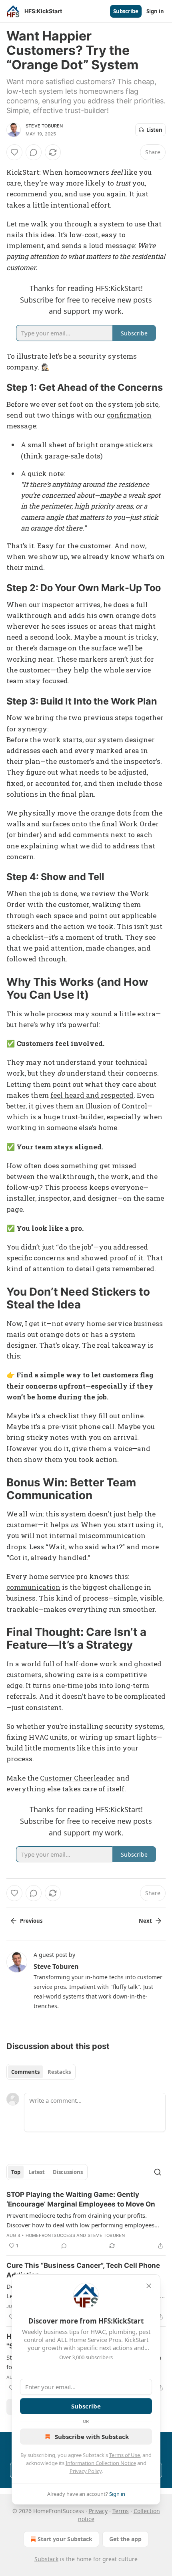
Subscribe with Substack (92, 2437)
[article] (86, 2220)
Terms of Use (125, 2455)
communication (33, 1587)
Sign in (155, 11)
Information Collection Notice (101, 2463)
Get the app (125, 2539)
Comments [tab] (25, 2072)
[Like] (14, 152)
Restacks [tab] (59, 2072)
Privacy (98, 2511)
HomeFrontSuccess (50, 2235)
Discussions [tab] (68, 2172)
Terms (121, 2511)
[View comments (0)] (34, 152)
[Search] (158, 2172)
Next (145, 1921)
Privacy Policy (86, 2471)
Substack (46, 2559)
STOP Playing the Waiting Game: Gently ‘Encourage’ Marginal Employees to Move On (81, 2199)
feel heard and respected (92, 1095)
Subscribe (126, 11)
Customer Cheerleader (77, 1778)
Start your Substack (65, 2539)
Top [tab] (16, 2172)
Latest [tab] (37, 2172)
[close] (149, 2286)
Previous (31, 1921)
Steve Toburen (44, 126)
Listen (154, 130)
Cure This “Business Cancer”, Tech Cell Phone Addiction (83, 2270)
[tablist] (41, 2072)
